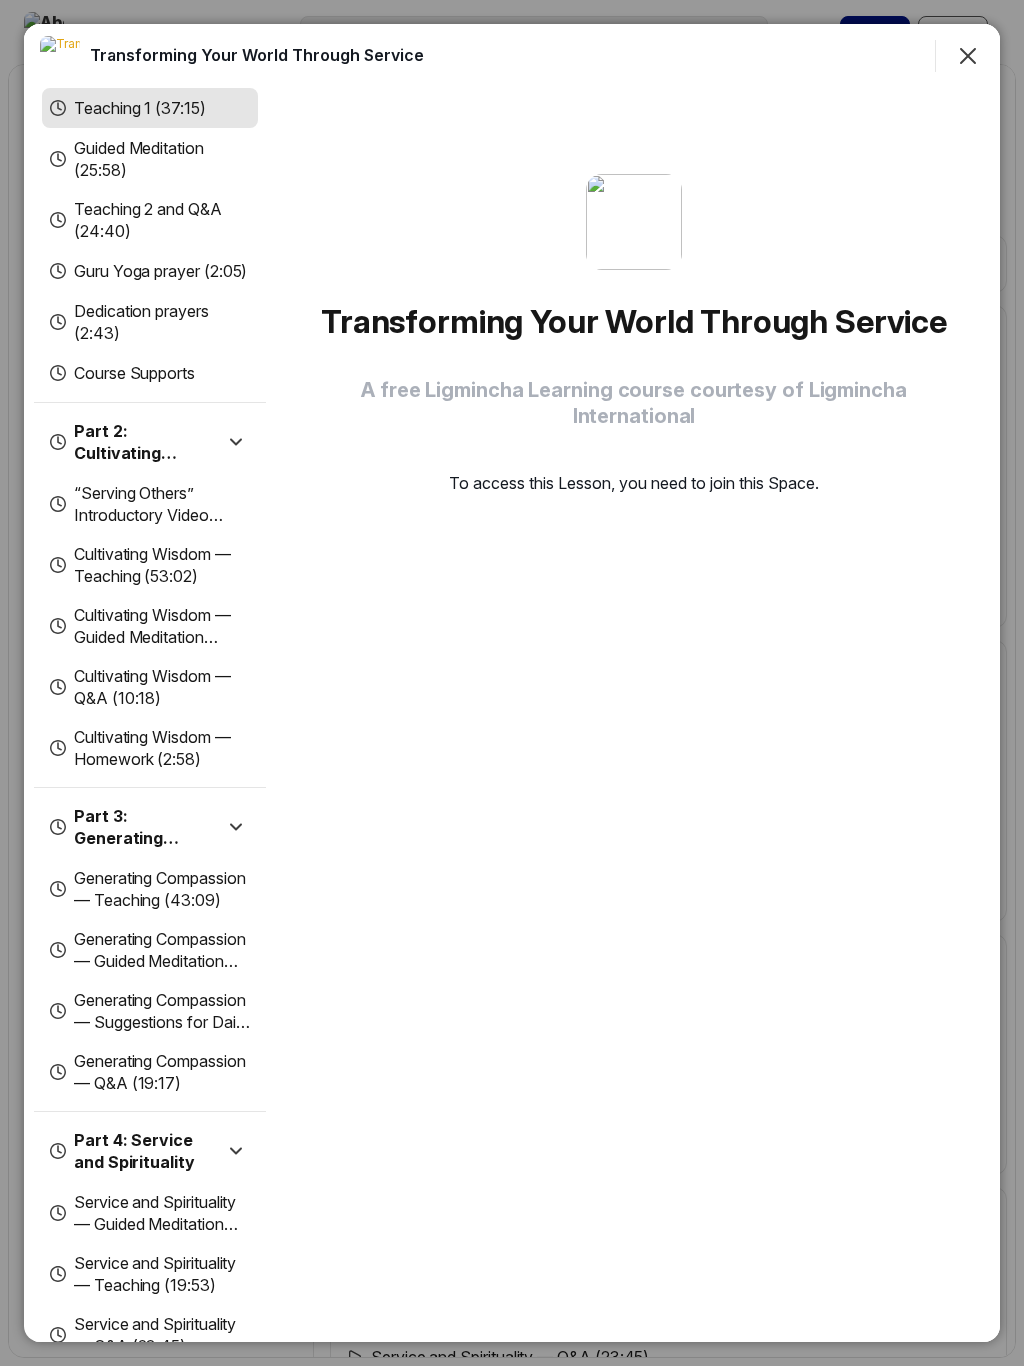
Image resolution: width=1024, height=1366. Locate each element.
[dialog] (512, 683)
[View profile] (60, 56)
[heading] (257, 55)
